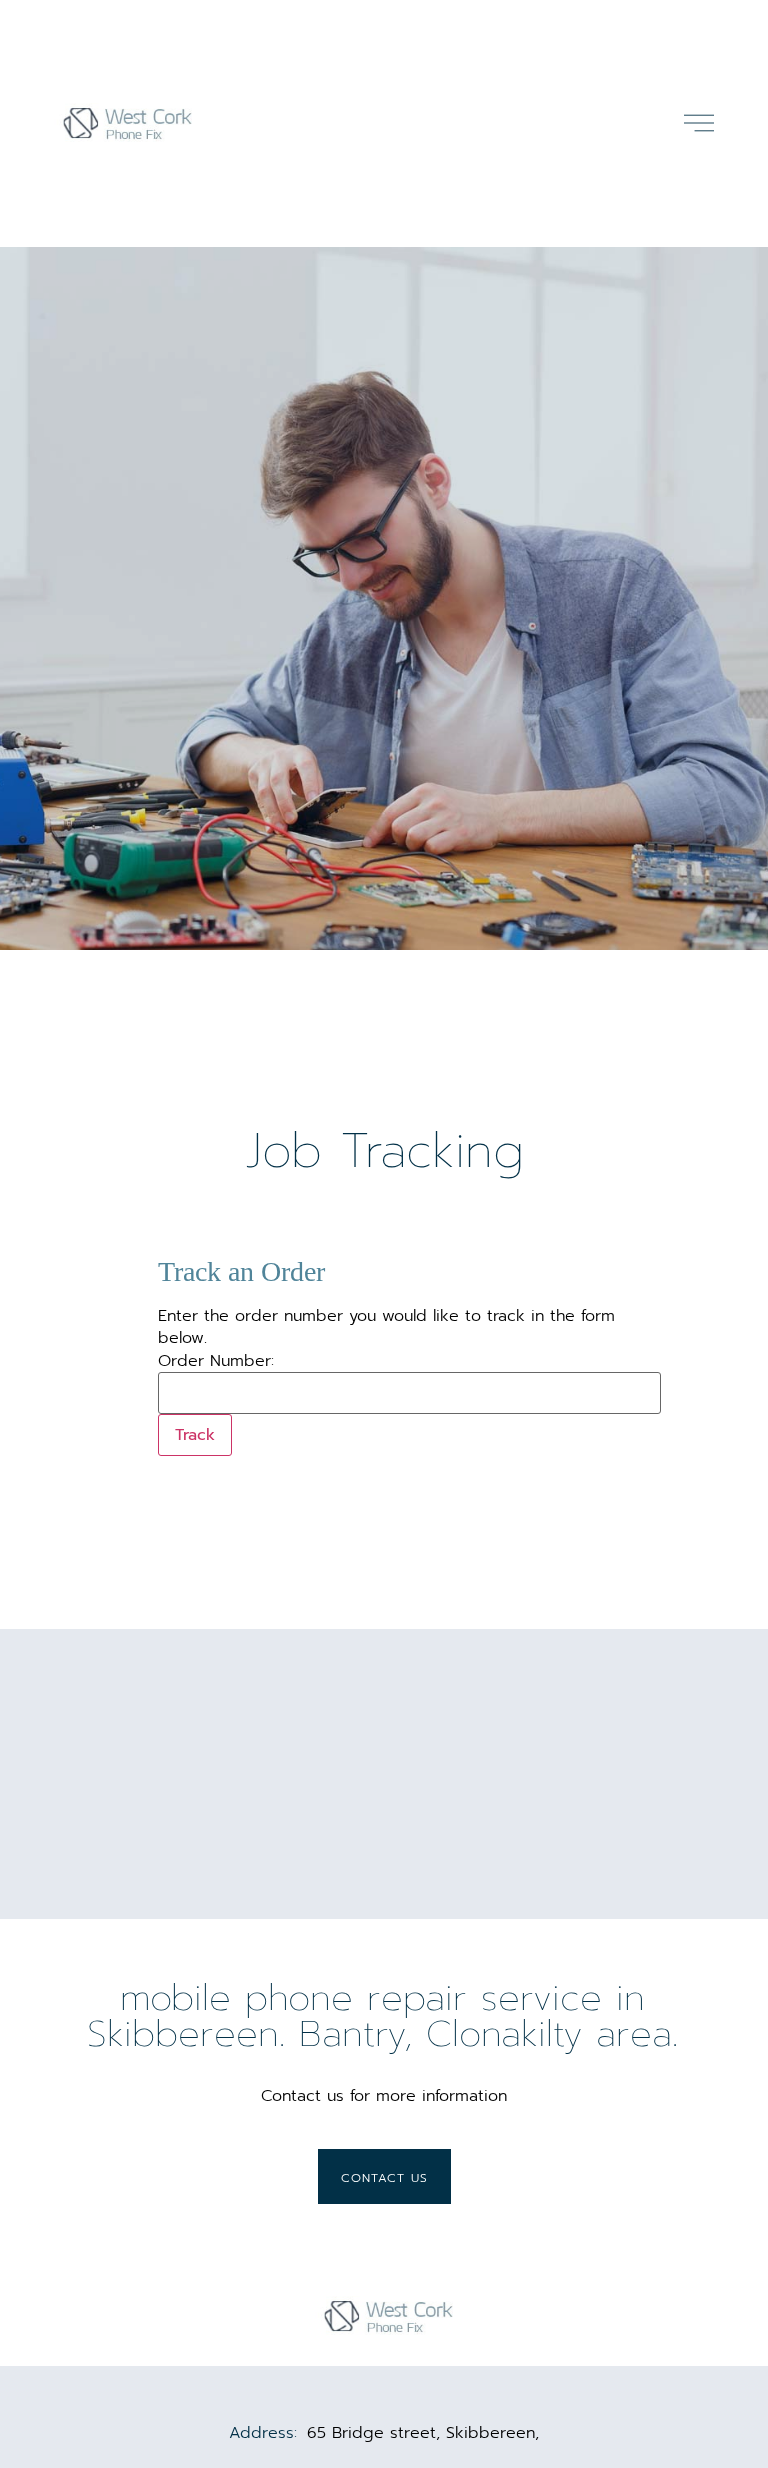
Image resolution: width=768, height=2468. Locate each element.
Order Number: (216, 1361)
